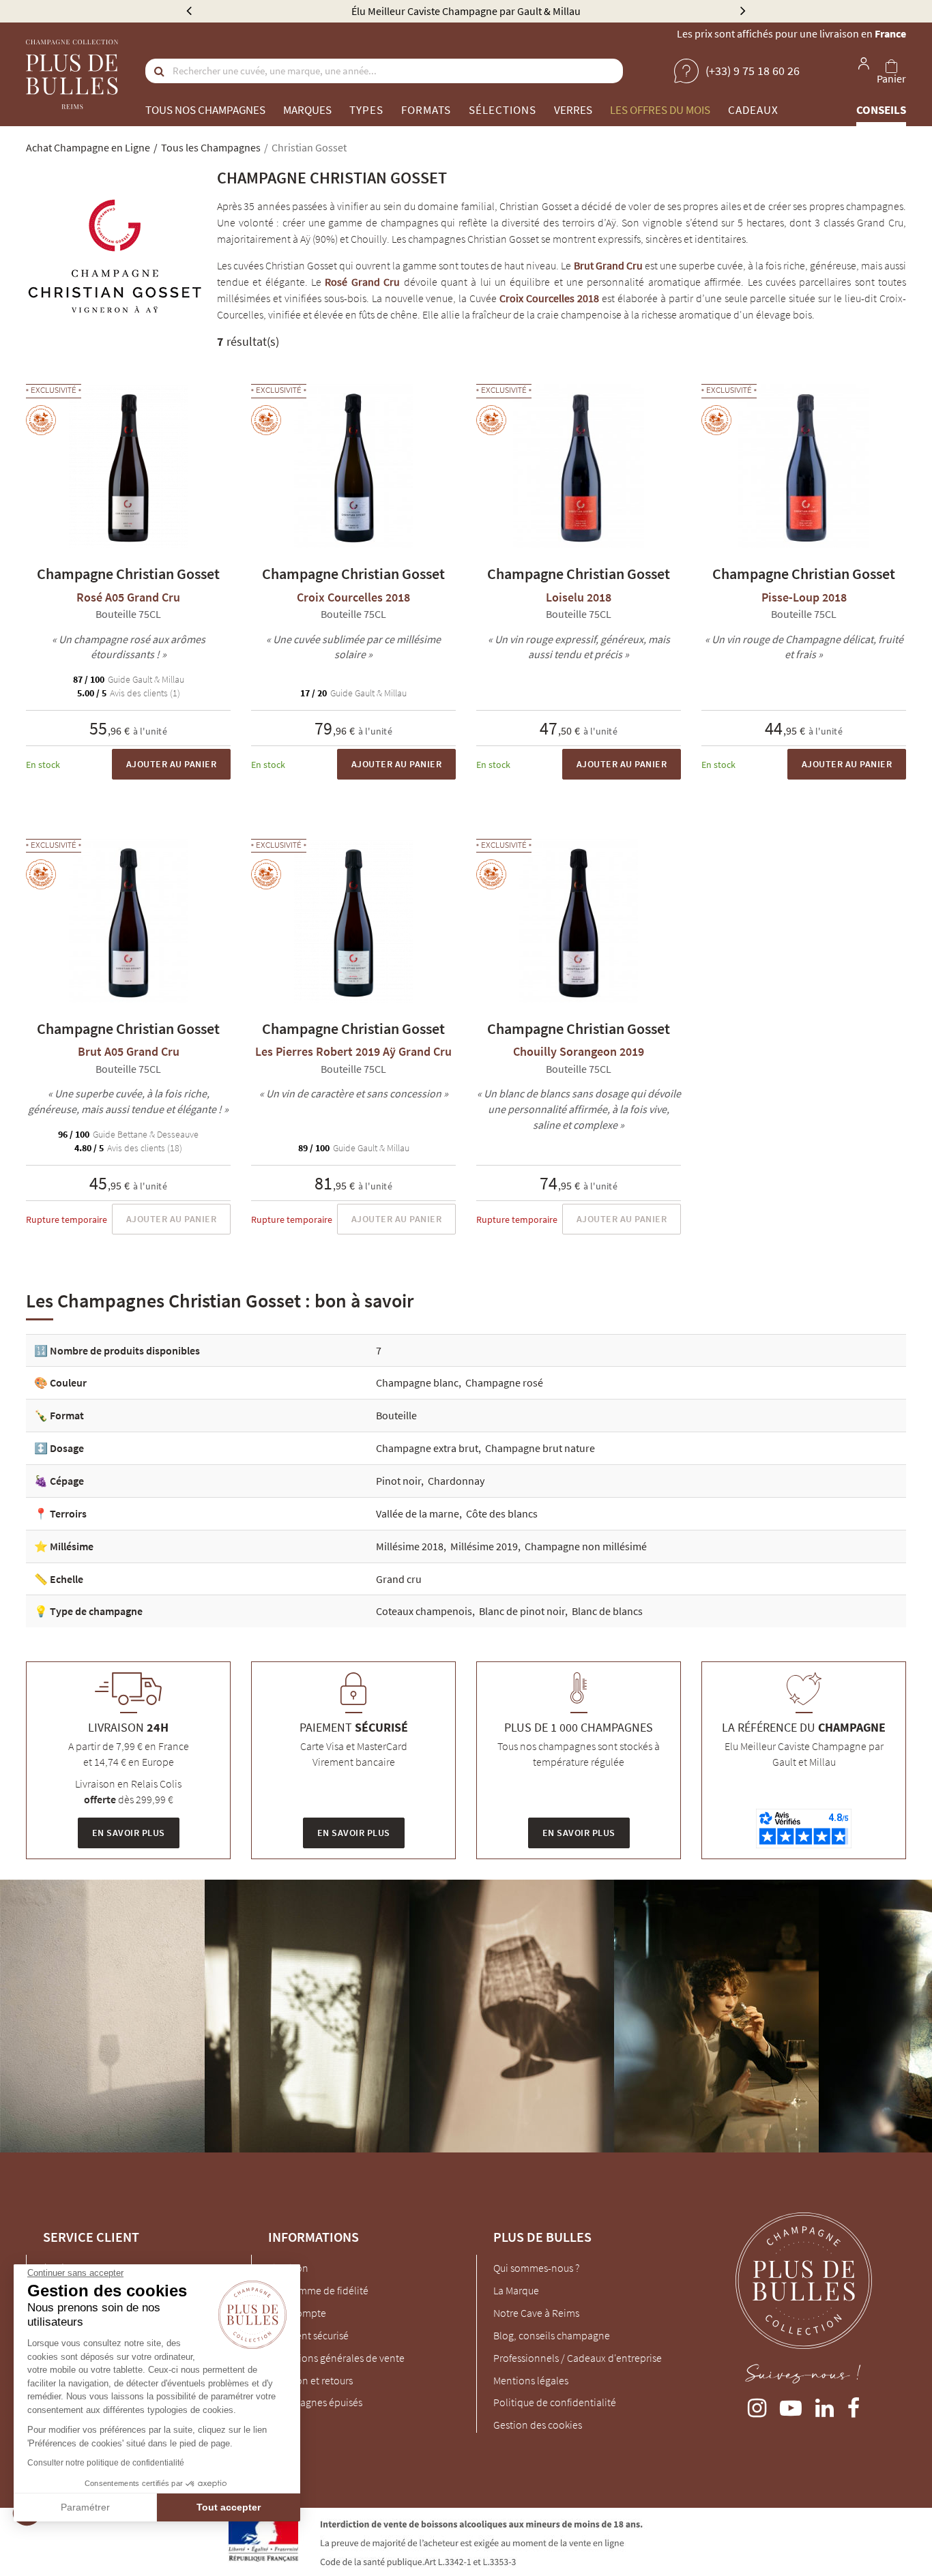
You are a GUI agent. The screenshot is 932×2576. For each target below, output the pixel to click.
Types (366, 110)
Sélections (503, 110)
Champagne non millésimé (586, 1546)
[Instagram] (757, 2405)
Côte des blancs (502, 1513)
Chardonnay (456, 1481)
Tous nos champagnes (205, 110)
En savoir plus (129, 1833)
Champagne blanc (417, 1382)
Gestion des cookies (538, 2425)
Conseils (881, 110)
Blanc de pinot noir (522, 1611)
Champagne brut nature (540, 1448)
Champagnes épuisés (315, 2402)
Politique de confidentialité (555, 2402)
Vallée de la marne (418, 1513)
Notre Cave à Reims (536, 2313)
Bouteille (396, 1415)
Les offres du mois (660, 110)
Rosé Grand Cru (362, 282)
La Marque (516, 2290)
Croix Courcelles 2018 (549, 298)
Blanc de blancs (607, 1611)
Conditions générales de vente (336, 2358)
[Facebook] (854, 2405)
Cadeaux (753, 110)
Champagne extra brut (427, 1448)
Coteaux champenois (424, 1611)
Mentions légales (531, 2380)
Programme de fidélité (318, 2290)
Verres (573, 110)
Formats (426, 110)
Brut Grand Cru (608, 265)
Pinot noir (398, 1481)
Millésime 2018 (410, 1546)
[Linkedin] (825, 2405)
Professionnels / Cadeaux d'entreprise (578, 2358)
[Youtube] (791, 2405)
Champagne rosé (504, 1382)
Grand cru (399, 1579)
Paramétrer (85, 2507)
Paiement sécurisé (308, 2335)
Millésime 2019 (484, 1546)
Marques (307, 110)
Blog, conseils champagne (552, 2335)
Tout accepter (229, 2507)
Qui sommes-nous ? (536, 2268)
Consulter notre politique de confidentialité (106, 2463)
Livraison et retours (310, 2380)
